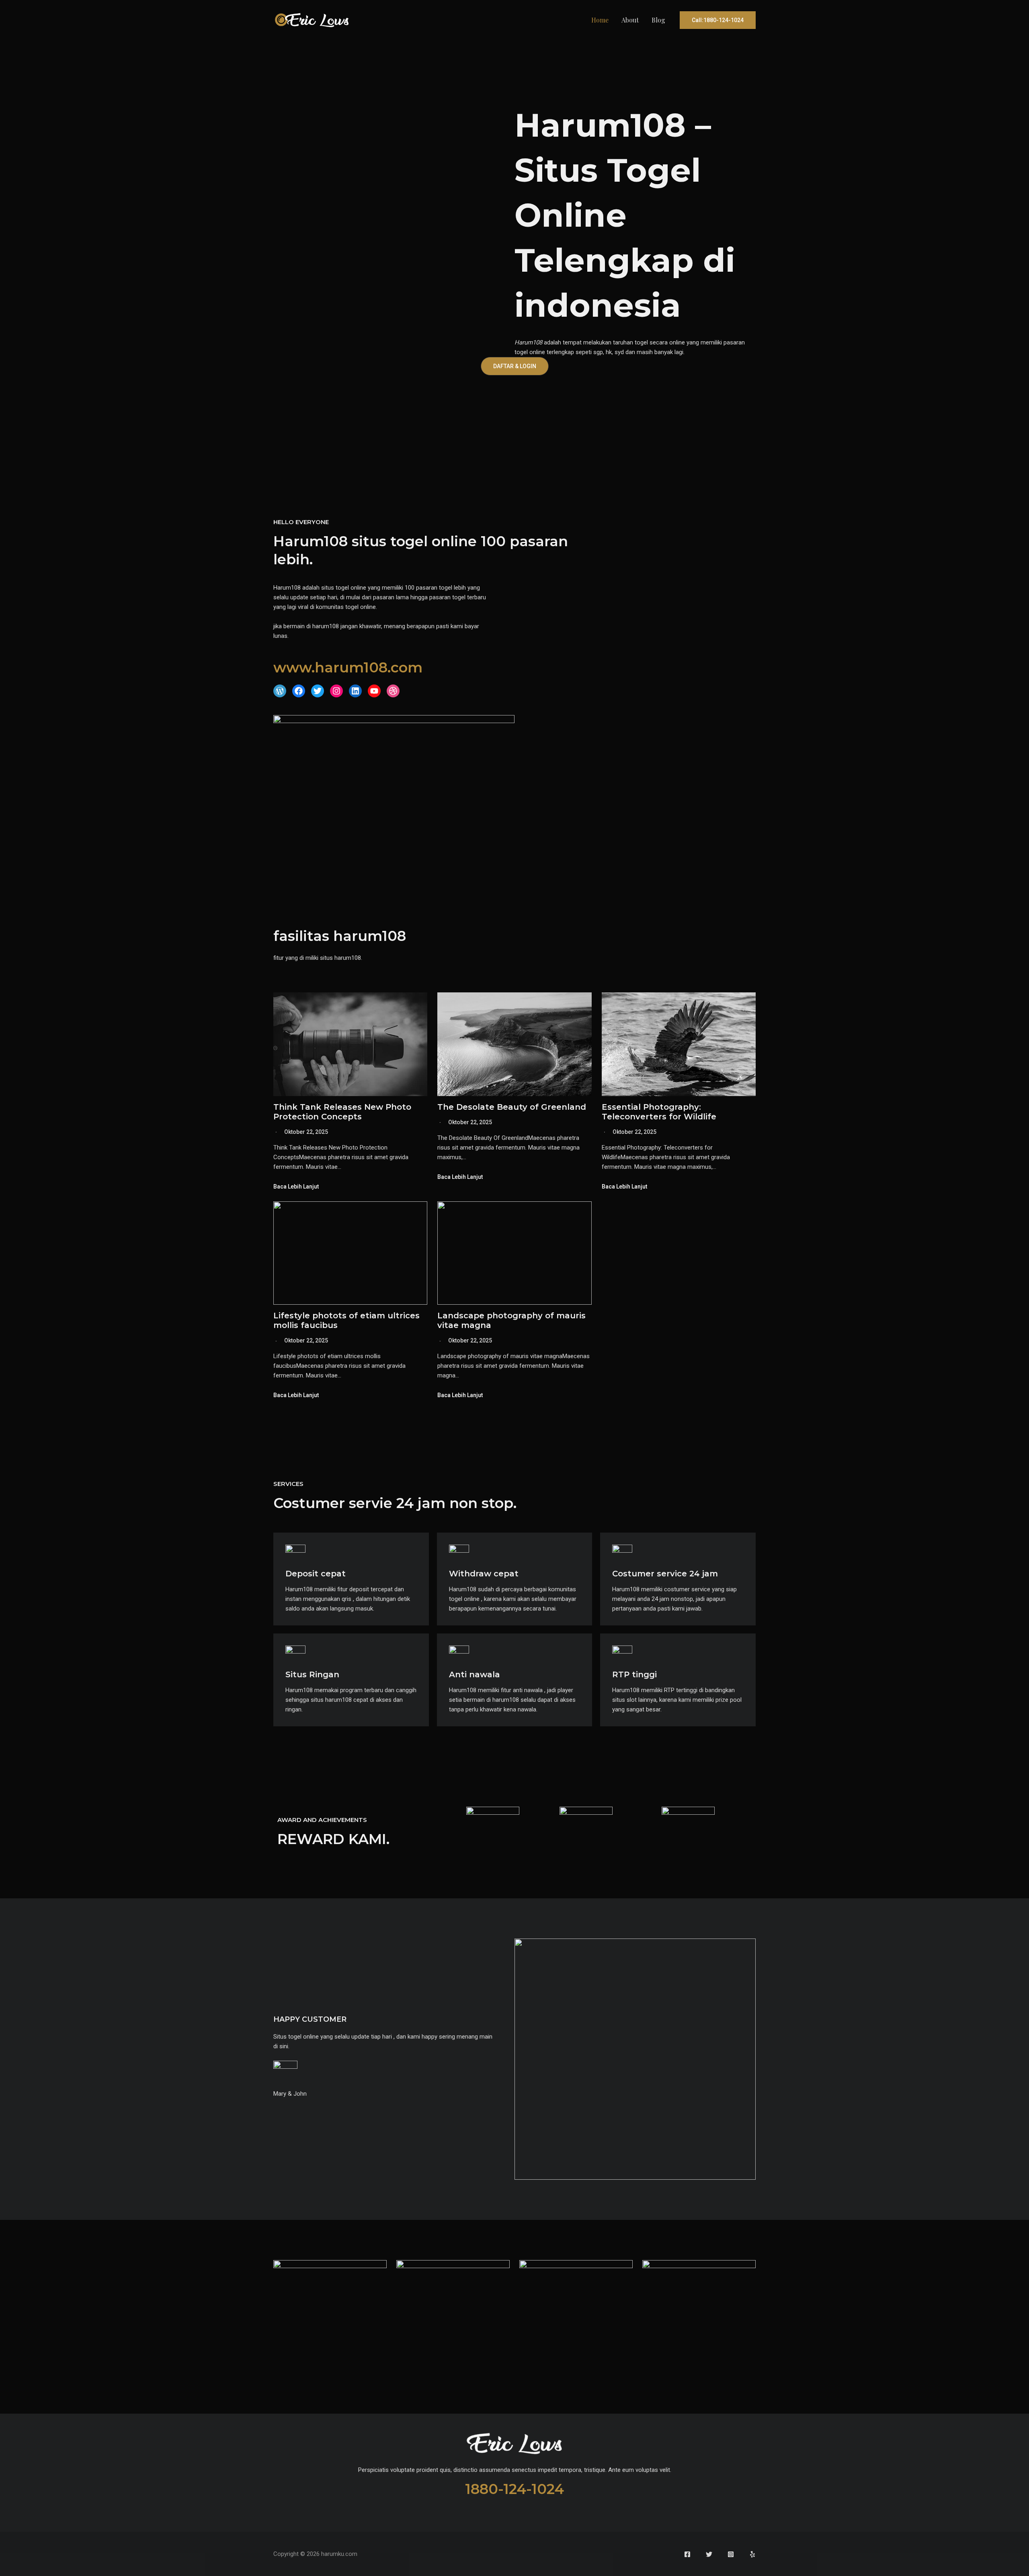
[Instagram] (731, 2554)
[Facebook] (687, 2554)
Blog (658, 20)
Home (600, 20)
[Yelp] (752, 2554)
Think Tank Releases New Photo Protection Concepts (342, 1112)
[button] (718, 20)
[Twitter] (709, 2554)
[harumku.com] (312, 20)
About (630, 20)
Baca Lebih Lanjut (296, 1187)
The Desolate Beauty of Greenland (512, 1107)
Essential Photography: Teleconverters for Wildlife (659, 1112)
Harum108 (528, 342)
